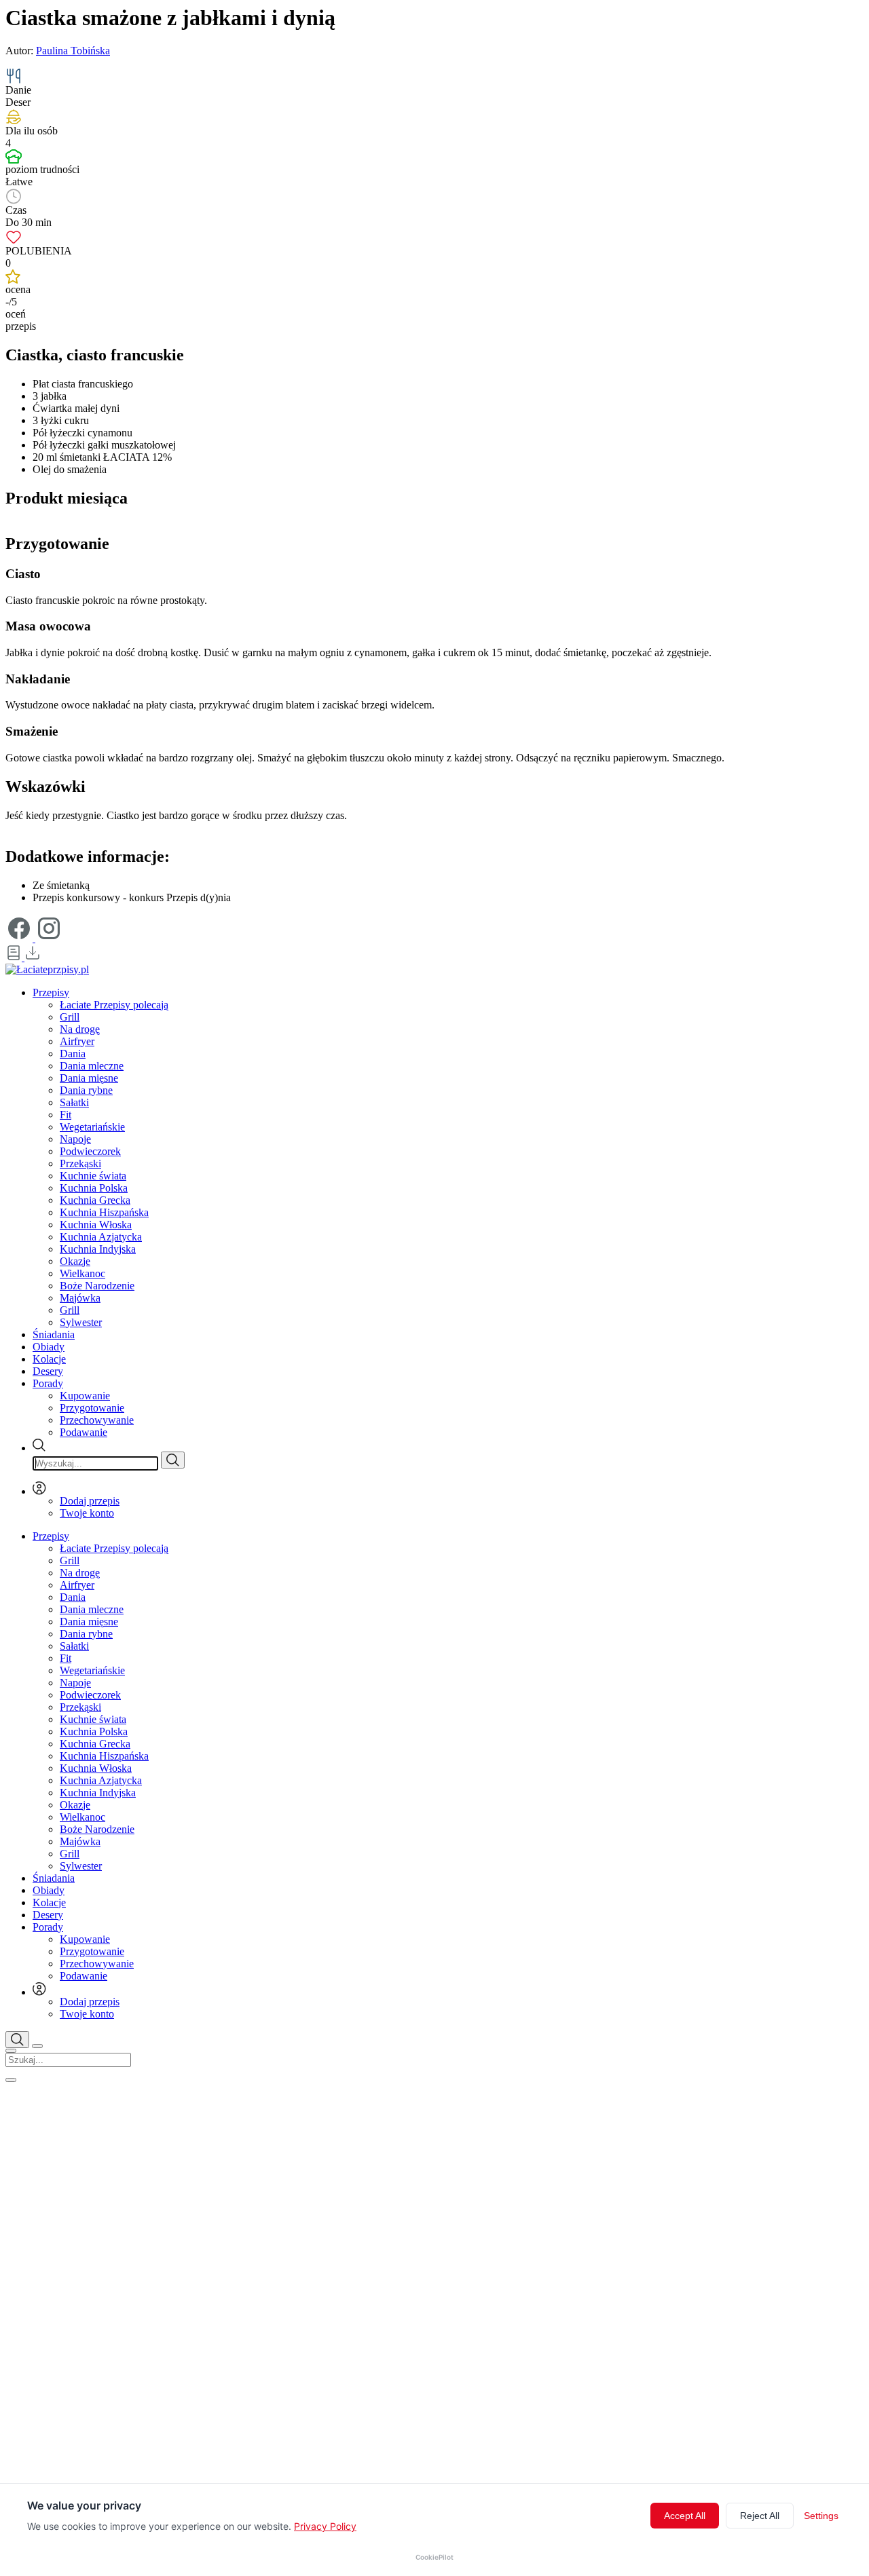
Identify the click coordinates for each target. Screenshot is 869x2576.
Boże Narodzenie (97, 1286)
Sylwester (81, 1322)
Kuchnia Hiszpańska (104, 1212)
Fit (66, 1115)
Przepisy (51, 992)
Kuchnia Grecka (95, 1200)
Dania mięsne (89, 1078)
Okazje (75, 1261)
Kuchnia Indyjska (98, 1249)
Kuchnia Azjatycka (101, 1237)
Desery (48, 1371)
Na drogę (80, 1029)
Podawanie (84, 1432)
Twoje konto (87, 1513)
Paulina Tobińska (73, 51)
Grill (70, 1017)
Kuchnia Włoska (96, 1225)
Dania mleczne (92, 1066)
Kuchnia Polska (94, 1188)
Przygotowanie (92, 1408)
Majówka (80, 1298)
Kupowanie (85, 1396)
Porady (48, 1383)
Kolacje (49, 1359)
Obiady (49, 1347)
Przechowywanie (97, 1420)
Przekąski (80, 1163)
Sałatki (74, 1102)
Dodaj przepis (90, 1501)
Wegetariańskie (92, 1127)
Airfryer (77, 1041)
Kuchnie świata (93, 1176)
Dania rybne (86, 1090)
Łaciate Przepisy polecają (114, 1005)
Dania (73, 1054)
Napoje (75, 1139)
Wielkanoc (82, 1273)
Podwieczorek (90, 1151)
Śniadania (54, 1334)
